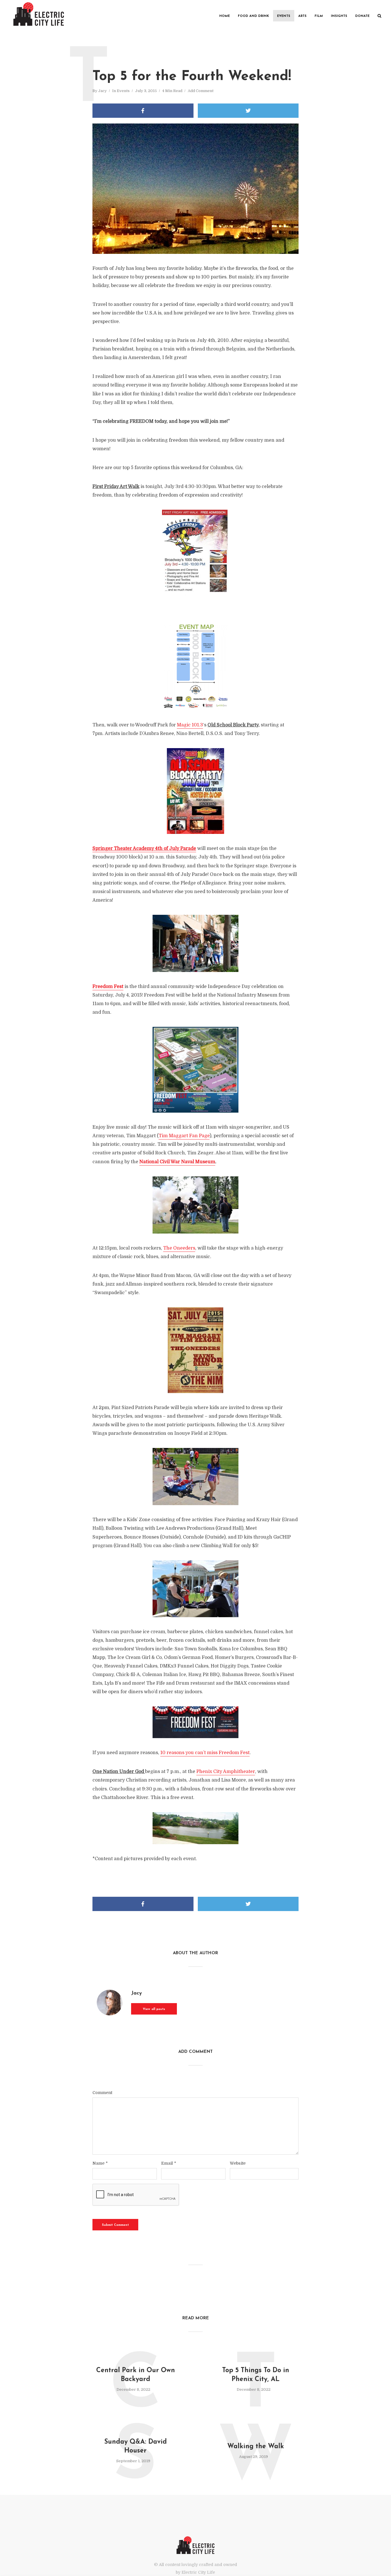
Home (225, 16)
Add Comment (201, 91)
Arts (302, 16)
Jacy (102, 91)
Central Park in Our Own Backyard (136, 2375)
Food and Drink (253, 16)
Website (238, 2163)
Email (169, 2163)
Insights (339, 16)
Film (319, 16)
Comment (102, 2093)
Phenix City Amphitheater (226, 1772)
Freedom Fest (108, 987)
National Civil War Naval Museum (177, 1162)
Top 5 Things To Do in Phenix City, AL (256, 2375)
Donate (362, 16)
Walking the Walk (256, 2447)
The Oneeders (179, 1248)
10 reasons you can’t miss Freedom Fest (205, 1753)
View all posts (154, 2009)
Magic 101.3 (190, 725)
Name (100, 2163)
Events (284, 16)
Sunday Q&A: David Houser (136, 2446)
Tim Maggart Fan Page (184, 1136)
